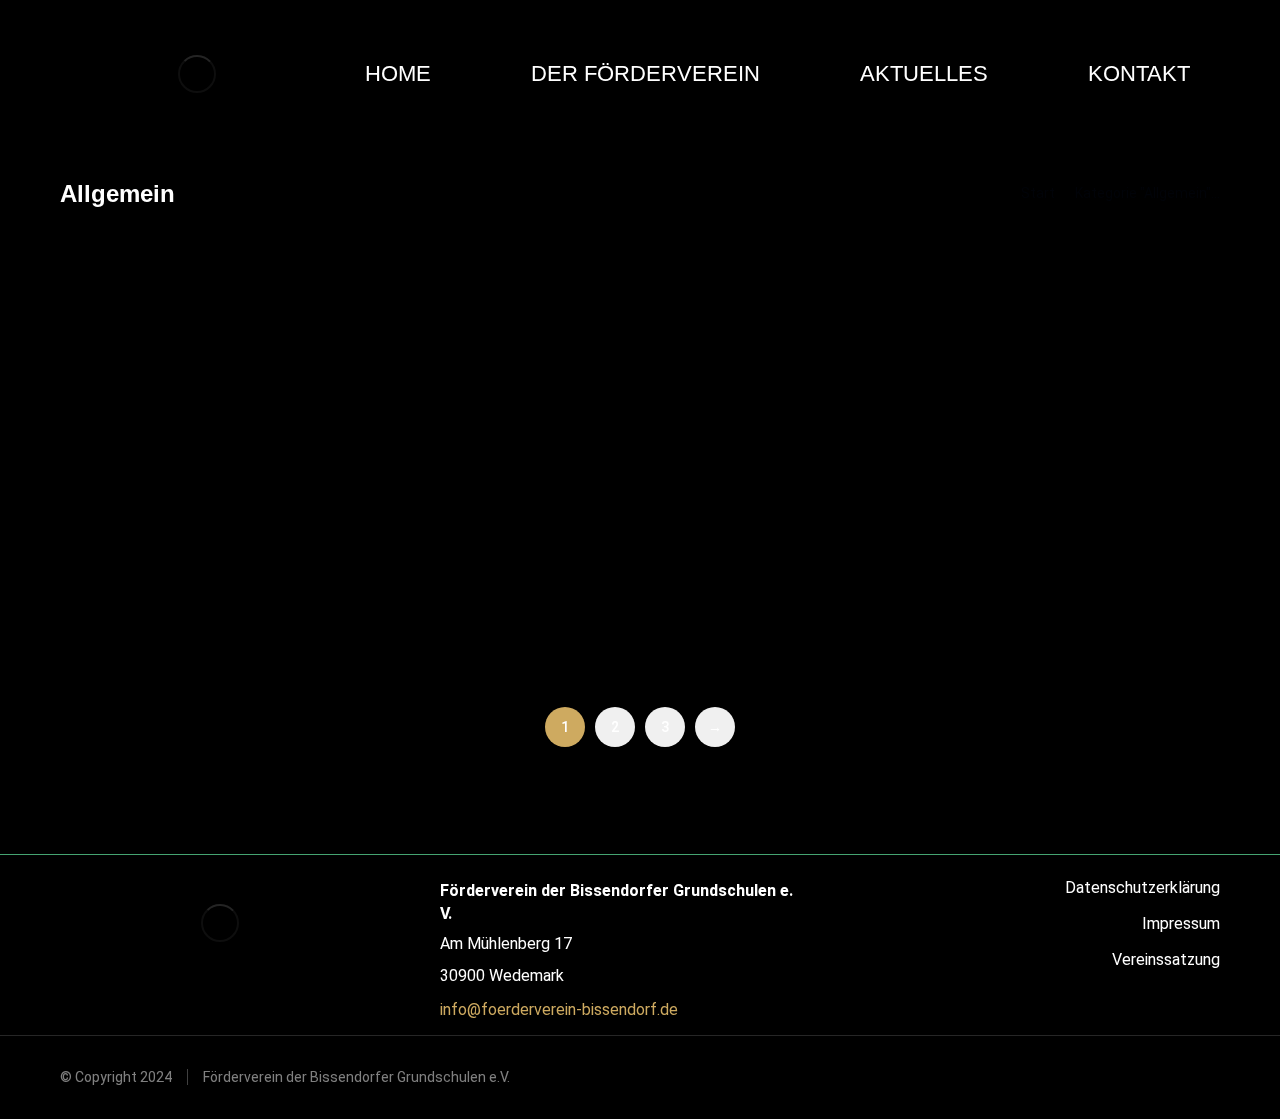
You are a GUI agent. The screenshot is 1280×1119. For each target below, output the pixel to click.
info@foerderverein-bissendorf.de (559, 1009)
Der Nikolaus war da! (168, 547)
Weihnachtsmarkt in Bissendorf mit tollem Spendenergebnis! (570, 572)
